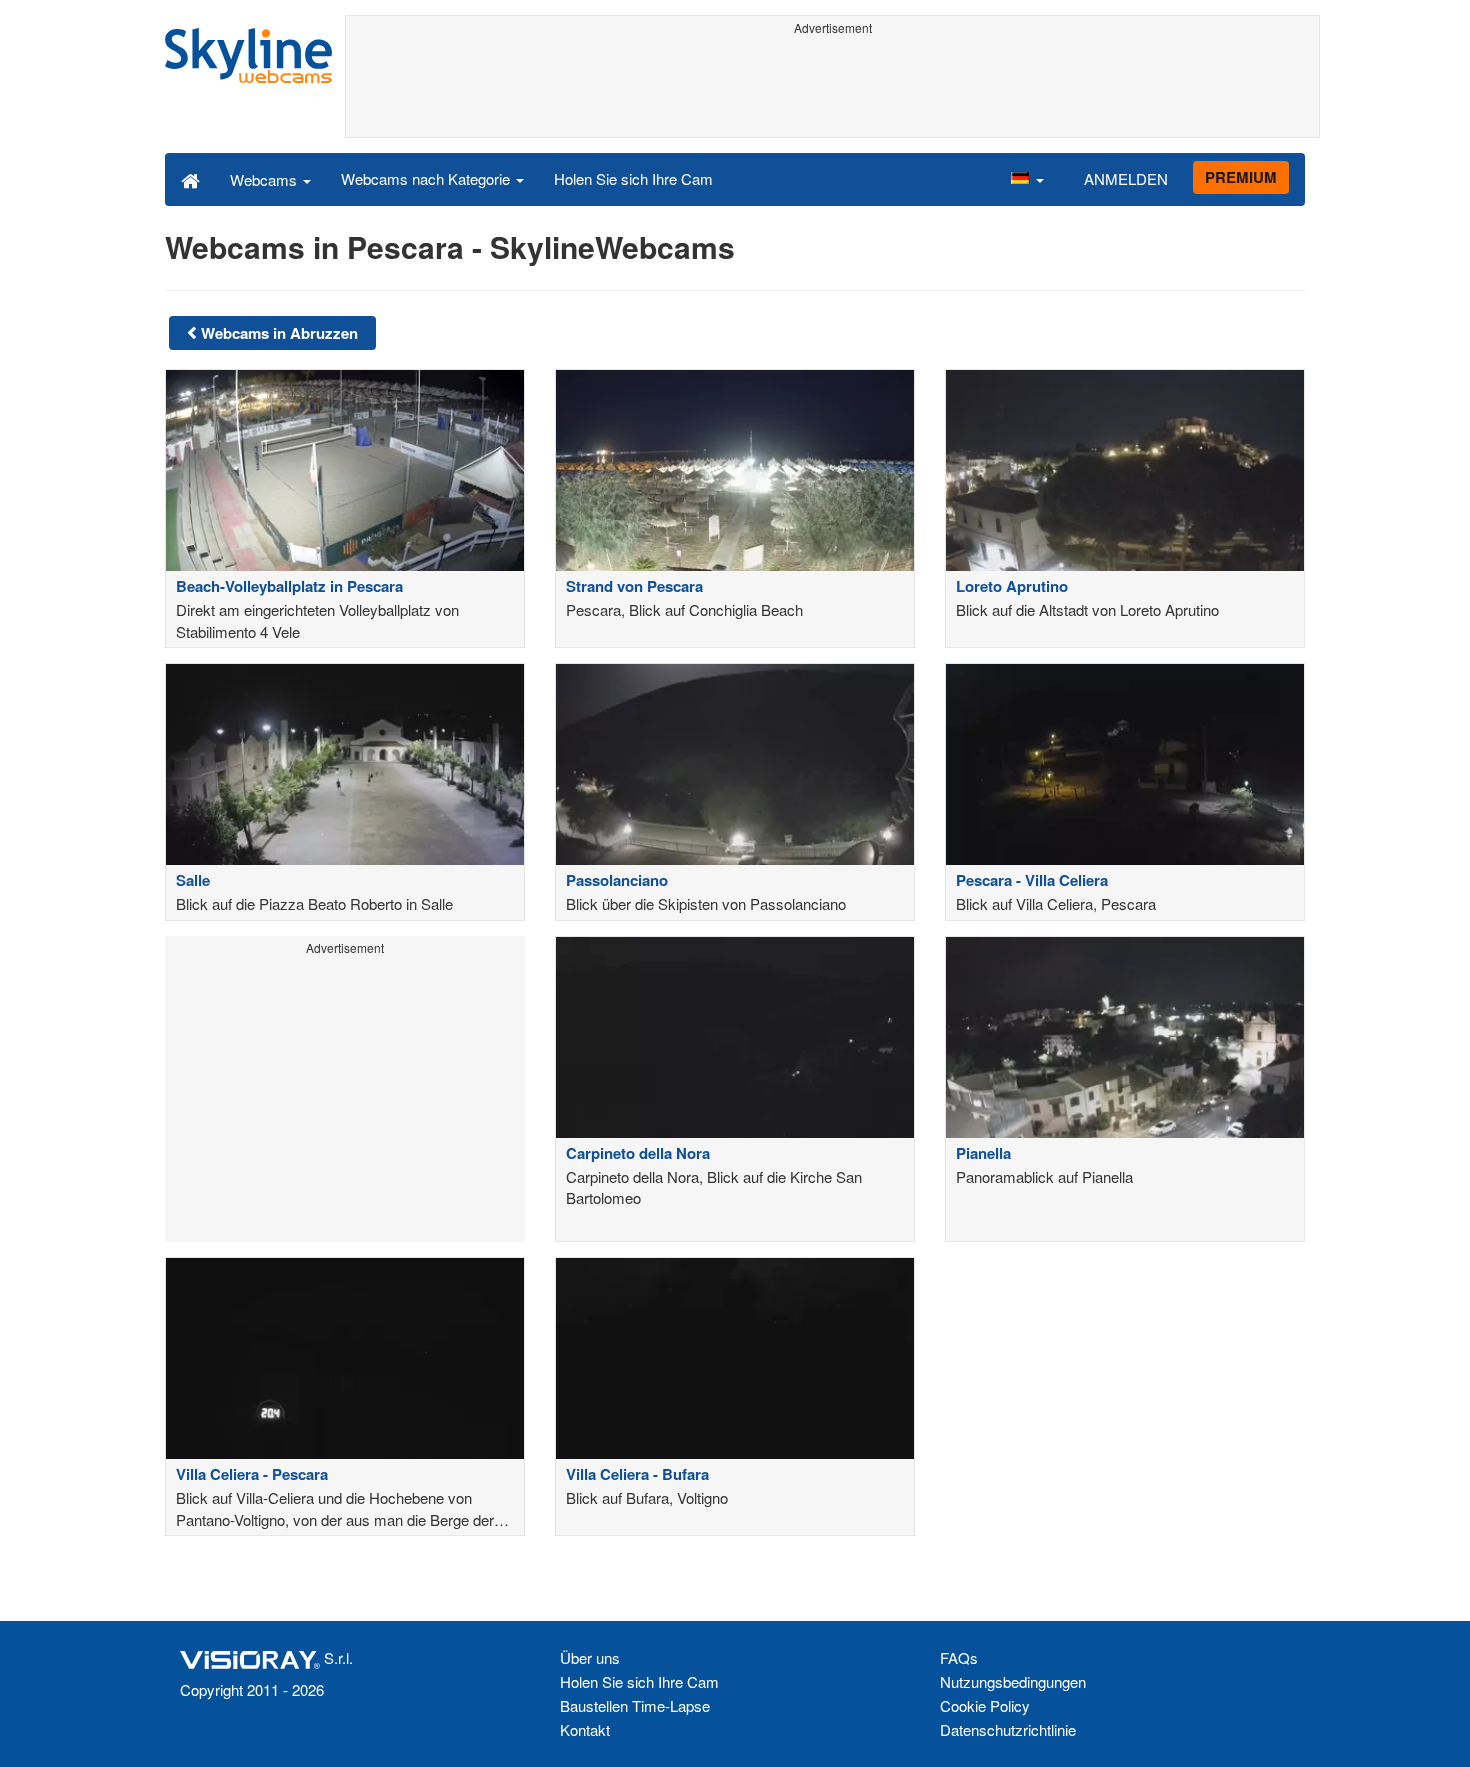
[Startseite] (190, 179)
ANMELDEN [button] (1126, 178)
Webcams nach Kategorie (427, 178)
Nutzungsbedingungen (1013, 1681)
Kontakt (585, 1729)
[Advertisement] (832, 87)
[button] (1027, 179)
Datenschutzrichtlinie (1008, 1729)
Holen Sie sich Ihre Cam (633, 178)
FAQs (959, 1657)
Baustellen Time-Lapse (635, 1705)
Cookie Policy (985, 1705)
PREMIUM (1241, 177)
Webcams (265, 179)
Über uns (590, 1657)
